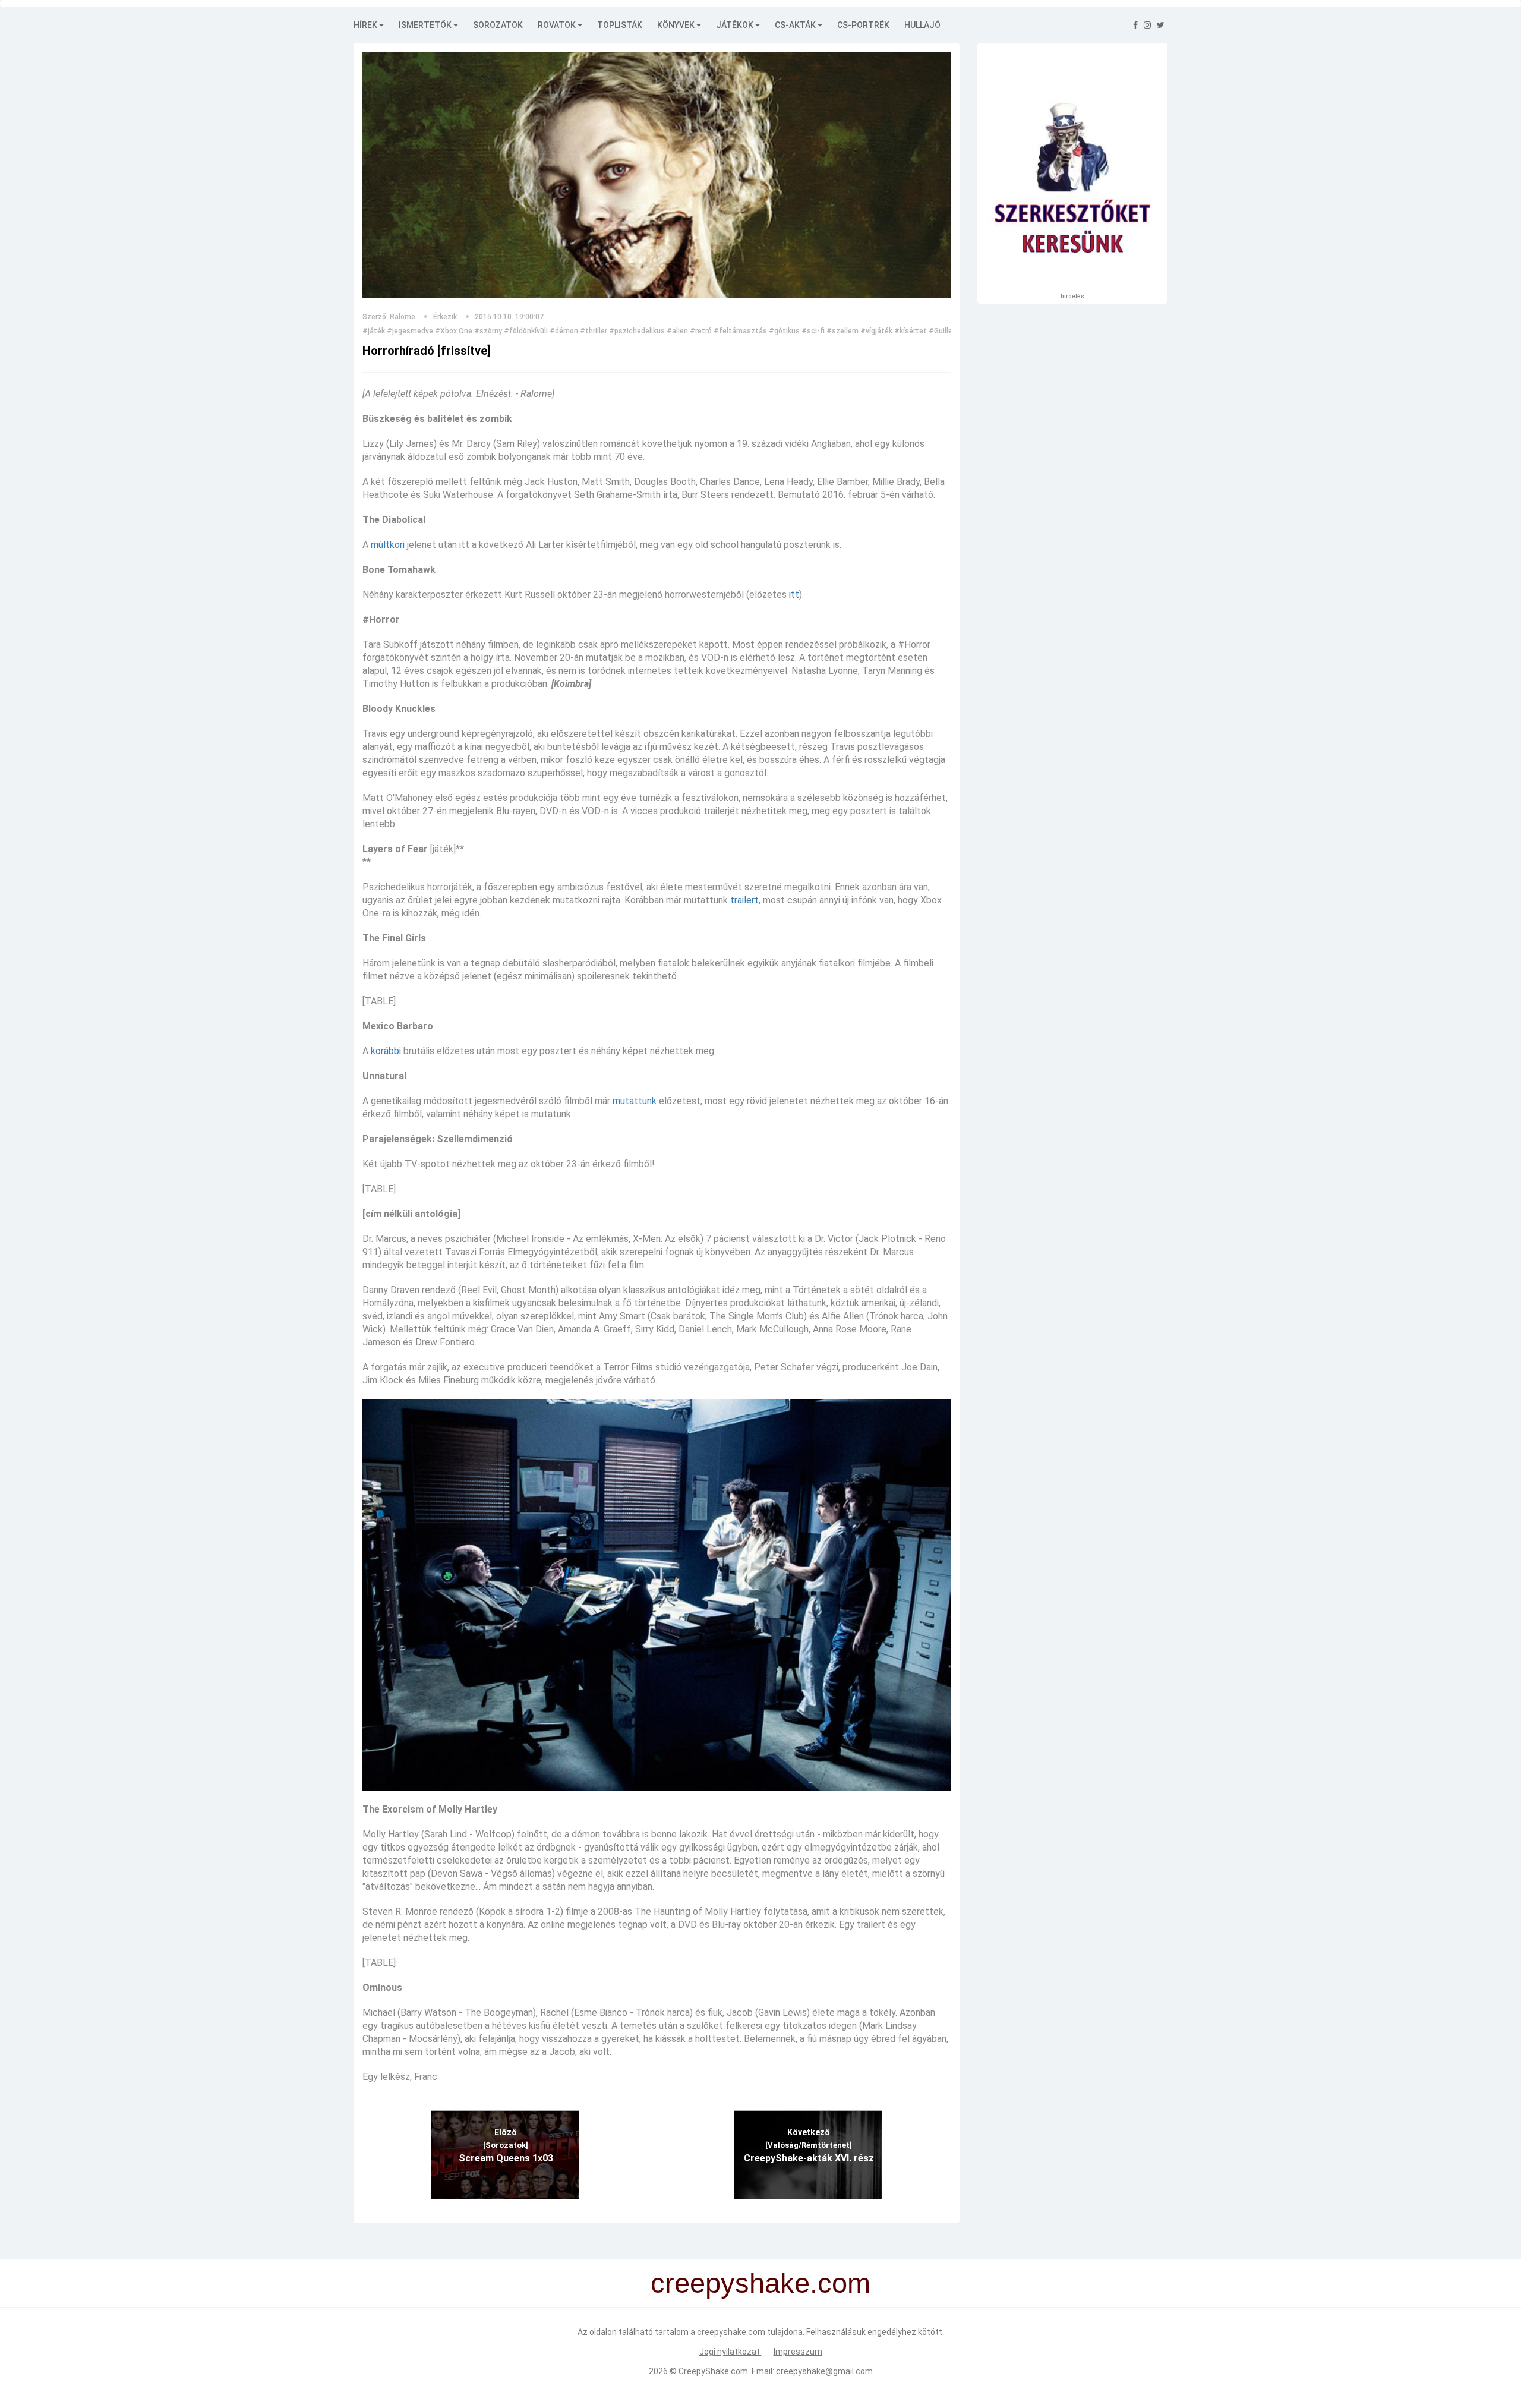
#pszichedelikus (637, 331)
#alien (677, 331)
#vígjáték (876, 331)
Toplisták (620, 25)
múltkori (388, 545)
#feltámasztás (740, 331)
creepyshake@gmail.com (824, 2371)
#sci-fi (813, 331)
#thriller (594, 331)
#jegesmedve (410, 331)
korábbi (386, 1051)
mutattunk (635, 1101)
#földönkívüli (526, 331)
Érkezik (445, 317)
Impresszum (798, 2352)
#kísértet (911, 331)
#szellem (842, 331)
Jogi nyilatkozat (730, 2352)
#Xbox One (454, 331)
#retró (701, 331)
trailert (744, 900)
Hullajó (922, 25)
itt (794, 595)
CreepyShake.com (713, 2371)
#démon (564, 331)
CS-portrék (863, 25)
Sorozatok (498, 25)
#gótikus (784, 331)
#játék (374, 331)
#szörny (488, 331)
